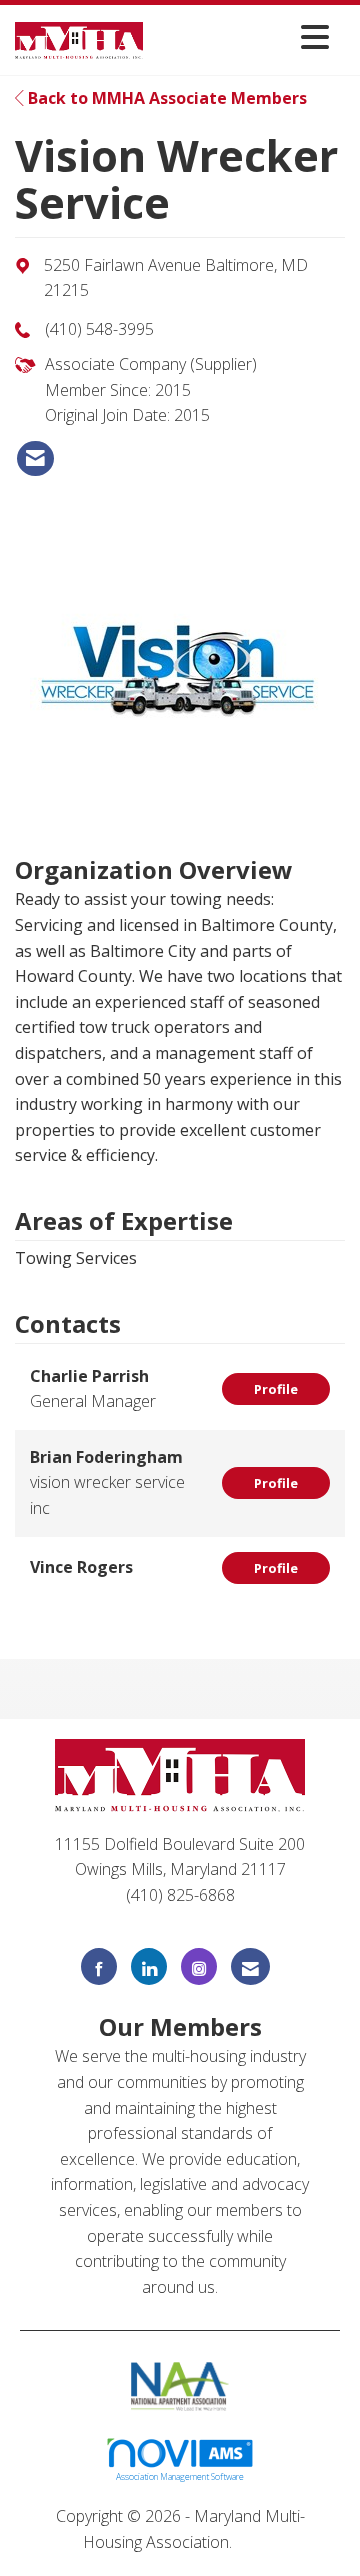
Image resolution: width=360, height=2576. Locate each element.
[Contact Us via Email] (250, 1966)
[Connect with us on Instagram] (199, 1966)
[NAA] (180, 2385)
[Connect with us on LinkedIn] (149, 1966)
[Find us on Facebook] (99, 1966)
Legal (256, 2542)
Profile (276, 1389)
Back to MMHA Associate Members (165, 98)
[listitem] (35, 459)
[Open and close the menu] (241, 36)
